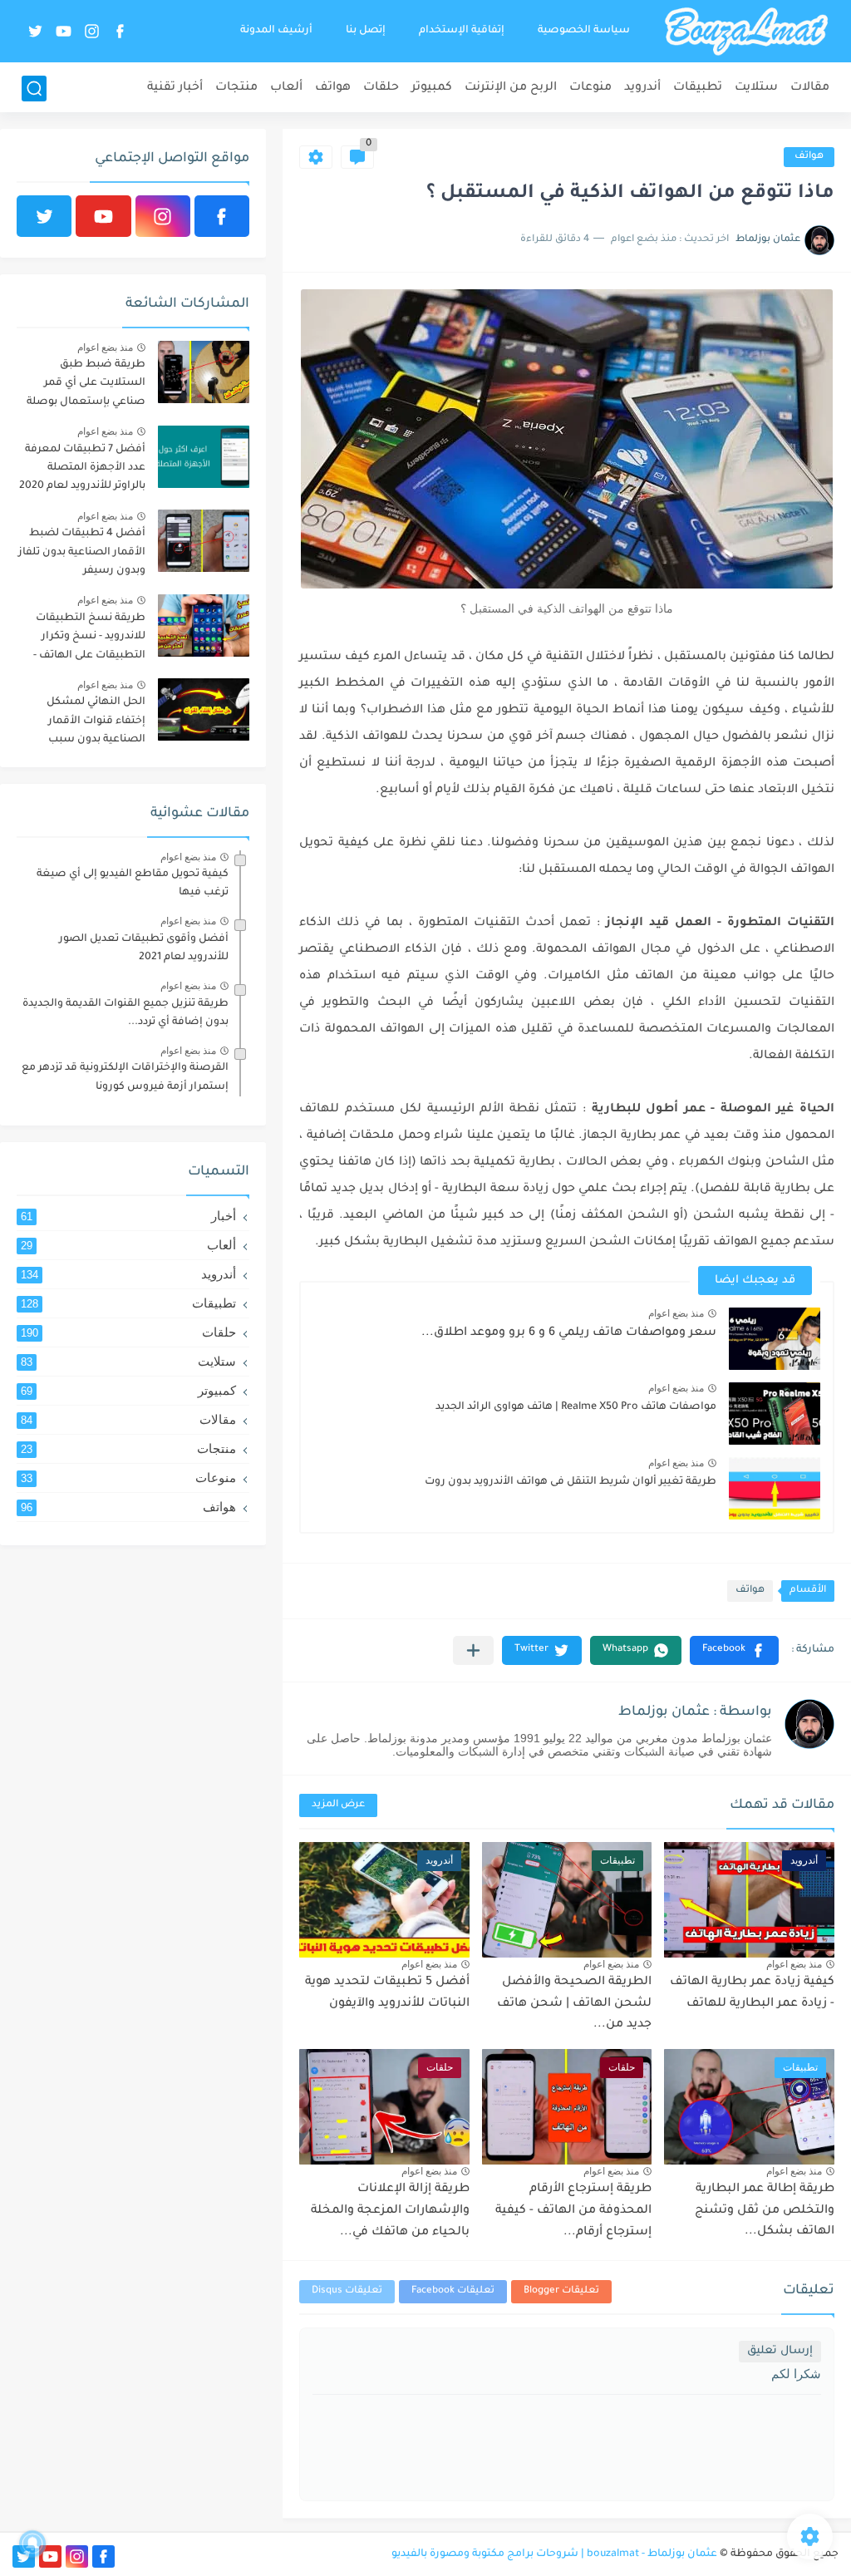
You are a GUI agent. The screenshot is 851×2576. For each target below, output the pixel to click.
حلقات (381, 88)
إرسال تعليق (780, 2351)
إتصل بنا (366, 31)
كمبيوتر (432, 88)
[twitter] (36, 31)
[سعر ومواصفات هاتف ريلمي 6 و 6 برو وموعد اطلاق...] (775, 1339)
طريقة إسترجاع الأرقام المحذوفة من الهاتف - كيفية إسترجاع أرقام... (573, 2211)
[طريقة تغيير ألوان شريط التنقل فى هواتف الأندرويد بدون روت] (775, 1488)
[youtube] (64, 31)
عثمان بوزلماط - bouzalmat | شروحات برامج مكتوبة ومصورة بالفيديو (554, 2554)
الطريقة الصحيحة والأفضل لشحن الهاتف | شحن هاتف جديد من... (574, 2004)
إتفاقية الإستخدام (462, 31)
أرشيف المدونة (276, 31)
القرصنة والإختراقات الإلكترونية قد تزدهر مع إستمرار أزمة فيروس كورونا (125, 1077)
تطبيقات (698, 88)
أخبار (128, 1216)
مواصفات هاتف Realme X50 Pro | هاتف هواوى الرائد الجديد (576, 1407)
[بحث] (34, 89)
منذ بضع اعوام (676, 1313)
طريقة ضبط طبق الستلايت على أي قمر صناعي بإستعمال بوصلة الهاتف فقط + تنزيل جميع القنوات (84, 386)
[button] (734, 1650)
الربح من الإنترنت (511, 88)
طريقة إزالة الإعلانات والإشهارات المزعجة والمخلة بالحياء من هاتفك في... (390, 2211)
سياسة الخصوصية (584, 31)
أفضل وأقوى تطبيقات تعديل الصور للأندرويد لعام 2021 (144, 948)
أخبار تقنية (175, 88)
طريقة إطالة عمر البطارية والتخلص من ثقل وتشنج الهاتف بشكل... (765, 2211)
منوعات (590, 88)
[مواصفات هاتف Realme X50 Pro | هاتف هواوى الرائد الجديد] (775, 1414)
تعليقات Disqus (347, 2291)
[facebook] (121, 31)
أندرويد (642, 88)
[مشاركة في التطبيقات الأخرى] (473, 1650)
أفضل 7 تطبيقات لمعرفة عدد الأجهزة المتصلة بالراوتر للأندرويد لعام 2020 (82, 468)
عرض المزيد (338, 1805)
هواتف (333, 88)
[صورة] (204, 372)
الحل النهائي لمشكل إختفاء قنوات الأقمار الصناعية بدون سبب (96, 721)
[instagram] (92, 31)
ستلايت (756, 88)
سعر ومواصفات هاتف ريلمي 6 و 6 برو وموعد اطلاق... (569, 1333)
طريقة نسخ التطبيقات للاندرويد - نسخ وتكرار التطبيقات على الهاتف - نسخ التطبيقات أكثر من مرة (89, 640)
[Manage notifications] (32, 2544)
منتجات (236, 88)
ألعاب (286, 88)
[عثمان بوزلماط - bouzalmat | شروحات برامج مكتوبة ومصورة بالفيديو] (746, 32)
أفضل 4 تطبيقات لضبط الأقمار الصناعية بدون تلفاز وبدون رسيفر (82, 552)
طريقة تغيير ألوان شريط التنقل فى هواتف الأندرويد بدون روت (571, 1482)
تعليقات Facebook (453, 2291)
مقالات (810, 88)
